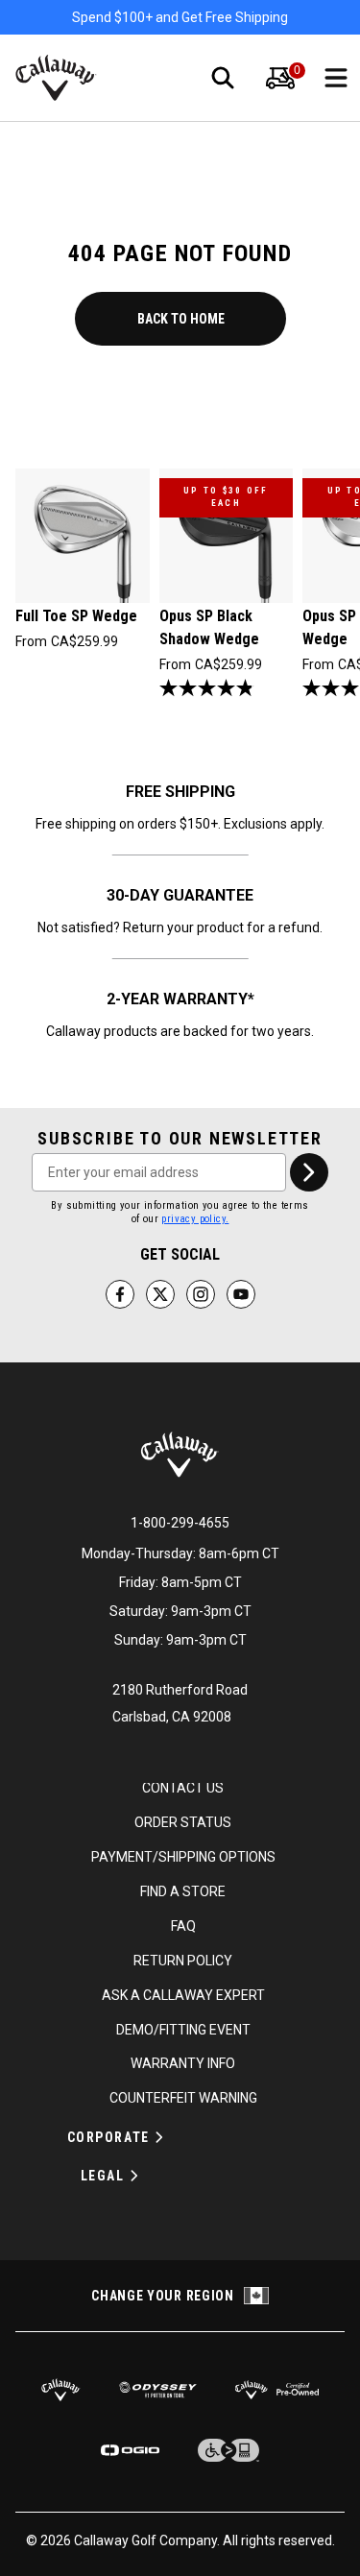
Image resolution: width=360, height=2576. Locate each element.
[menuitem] (280, 78)
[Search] (223, 78)
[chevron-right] (309, 1172)
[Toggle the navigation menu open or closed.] (336, 78)
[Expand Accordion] (159, 2137)
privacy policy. (195, 1219)
